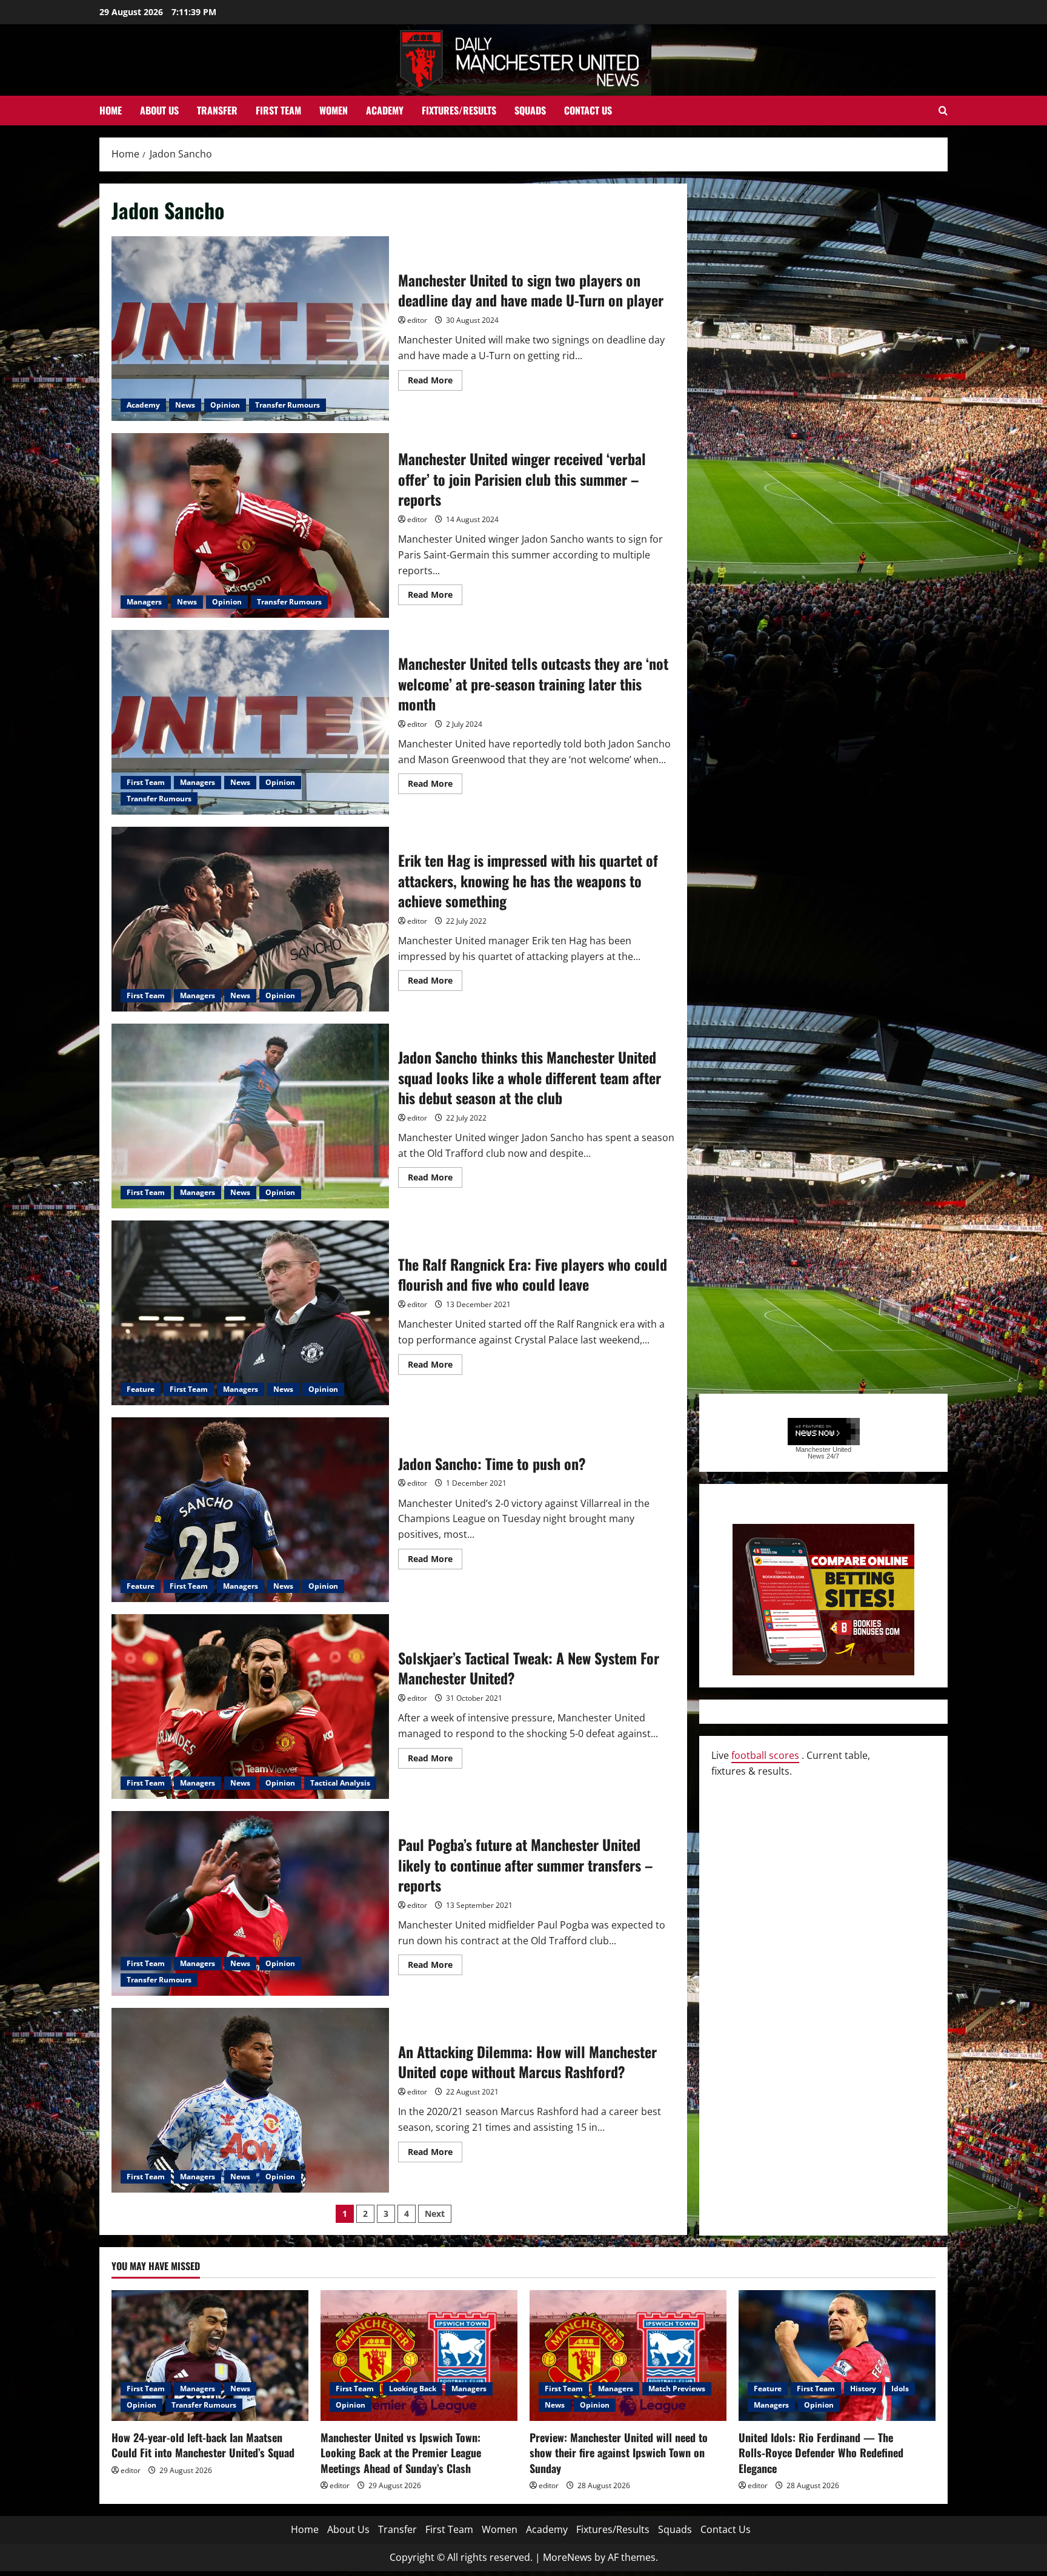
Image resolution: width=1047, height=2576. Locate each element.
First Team (278, 110)
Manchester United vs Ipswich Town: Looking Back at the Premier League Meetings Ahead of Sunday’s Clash (401, 2452)
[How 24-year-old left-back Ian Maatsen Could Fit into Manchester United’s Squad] (210, 2356)
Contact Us (588, 110)
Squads (530, 110)
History (863, 2389)
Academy (385, 110)
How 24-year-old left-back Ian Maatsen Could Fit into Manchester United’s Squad (203, 2445)
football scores (765, 1755)
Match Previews (677, 2389)
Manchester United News (823, 1453)
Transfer (217, 110)
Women (334, 110)
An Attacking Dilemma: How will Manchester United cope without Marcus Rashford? (250, 2100)
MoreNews (567, 2557)
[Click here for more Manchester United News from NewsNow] (824, 1432)
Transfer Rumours (288, 405)
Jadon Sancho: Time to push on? (250, 1510)
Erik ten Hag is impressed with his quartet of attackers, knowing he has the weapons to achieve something (250, 919)
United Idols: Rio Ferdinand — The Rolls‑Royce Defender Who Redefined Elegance (821, 2452)
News (185, 405)
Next (435, 2213)
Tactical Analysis (340, 1783)
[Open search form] (943, 111)
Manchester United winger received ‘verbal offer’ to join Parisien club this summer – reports (250, 525)
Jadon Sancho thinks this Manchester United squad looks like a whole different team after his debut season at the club (250, 1116)
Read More (435, 382)
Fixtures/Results (459, 110)
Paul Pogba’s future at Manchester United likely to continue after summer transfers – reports (250, 1903)
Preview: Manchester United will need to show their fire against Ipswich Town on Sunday (619, 2452)
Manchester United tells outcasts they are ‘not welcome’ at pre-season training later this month (250, 722)
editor (417, 320)
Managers (144, 602)
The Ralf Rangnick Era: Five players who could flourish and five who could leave (250, 1313)
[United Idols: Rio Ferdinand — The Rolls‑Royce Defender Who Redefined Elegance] (837, 2356)
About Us (159, 110)
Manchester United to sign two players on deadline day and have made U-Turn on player (250, 329)
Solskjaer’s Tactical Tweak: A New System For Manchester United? (250, 1707)
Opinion (225, 405)
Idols (900, 2389)
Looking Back (413, 2389)
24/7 (832, 1456)
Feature (141, 1389)
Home (111, 110)
